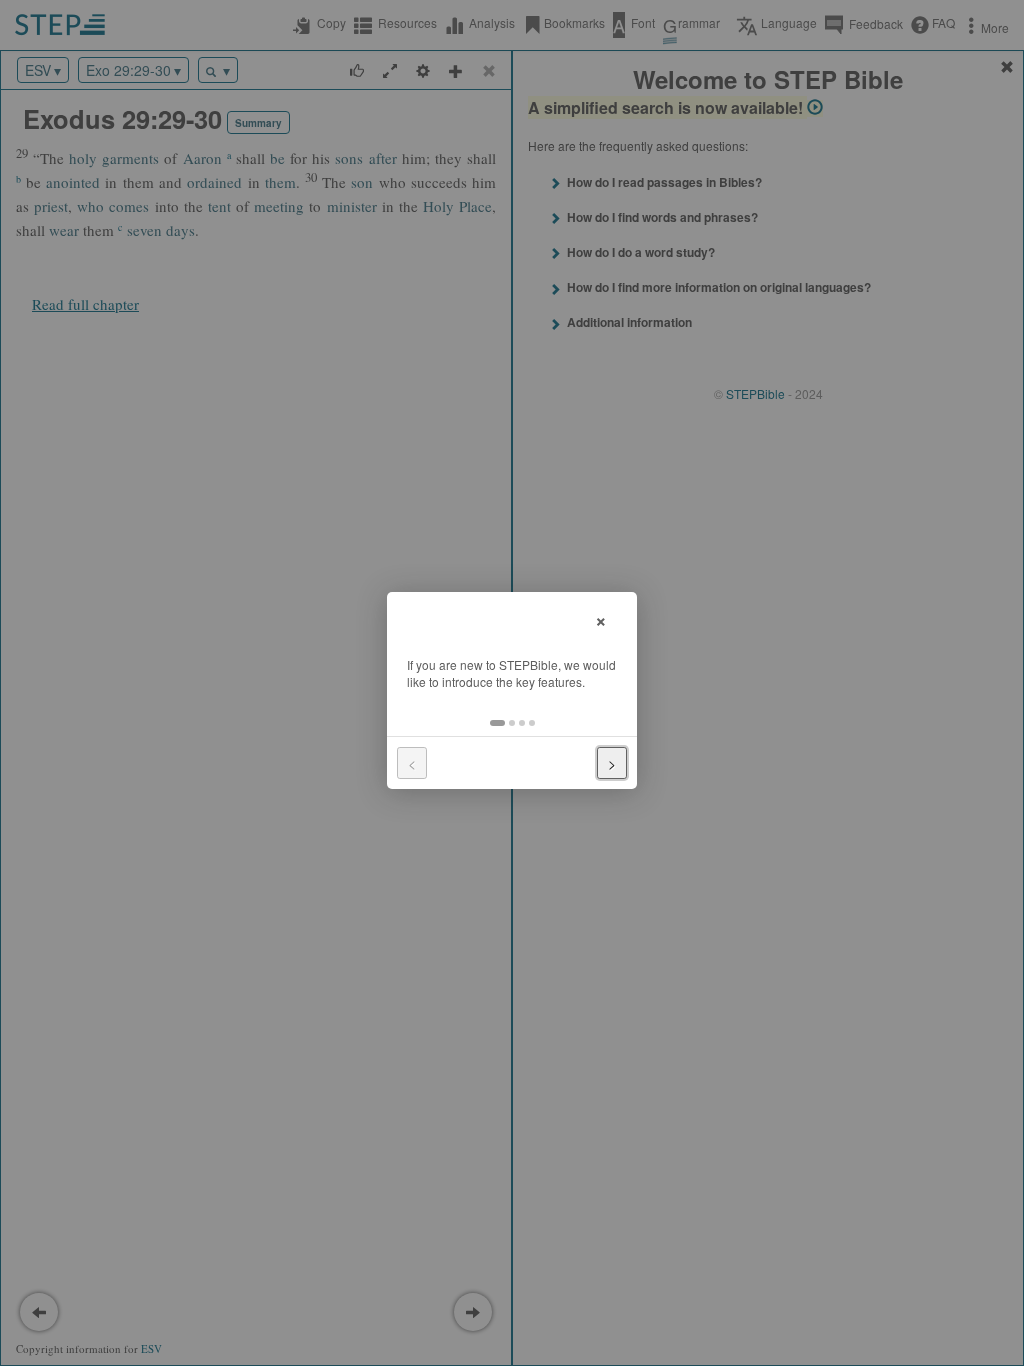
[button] (497, 723)
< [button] (412, 763)
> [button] (612, 763)
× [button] (601, 618)
